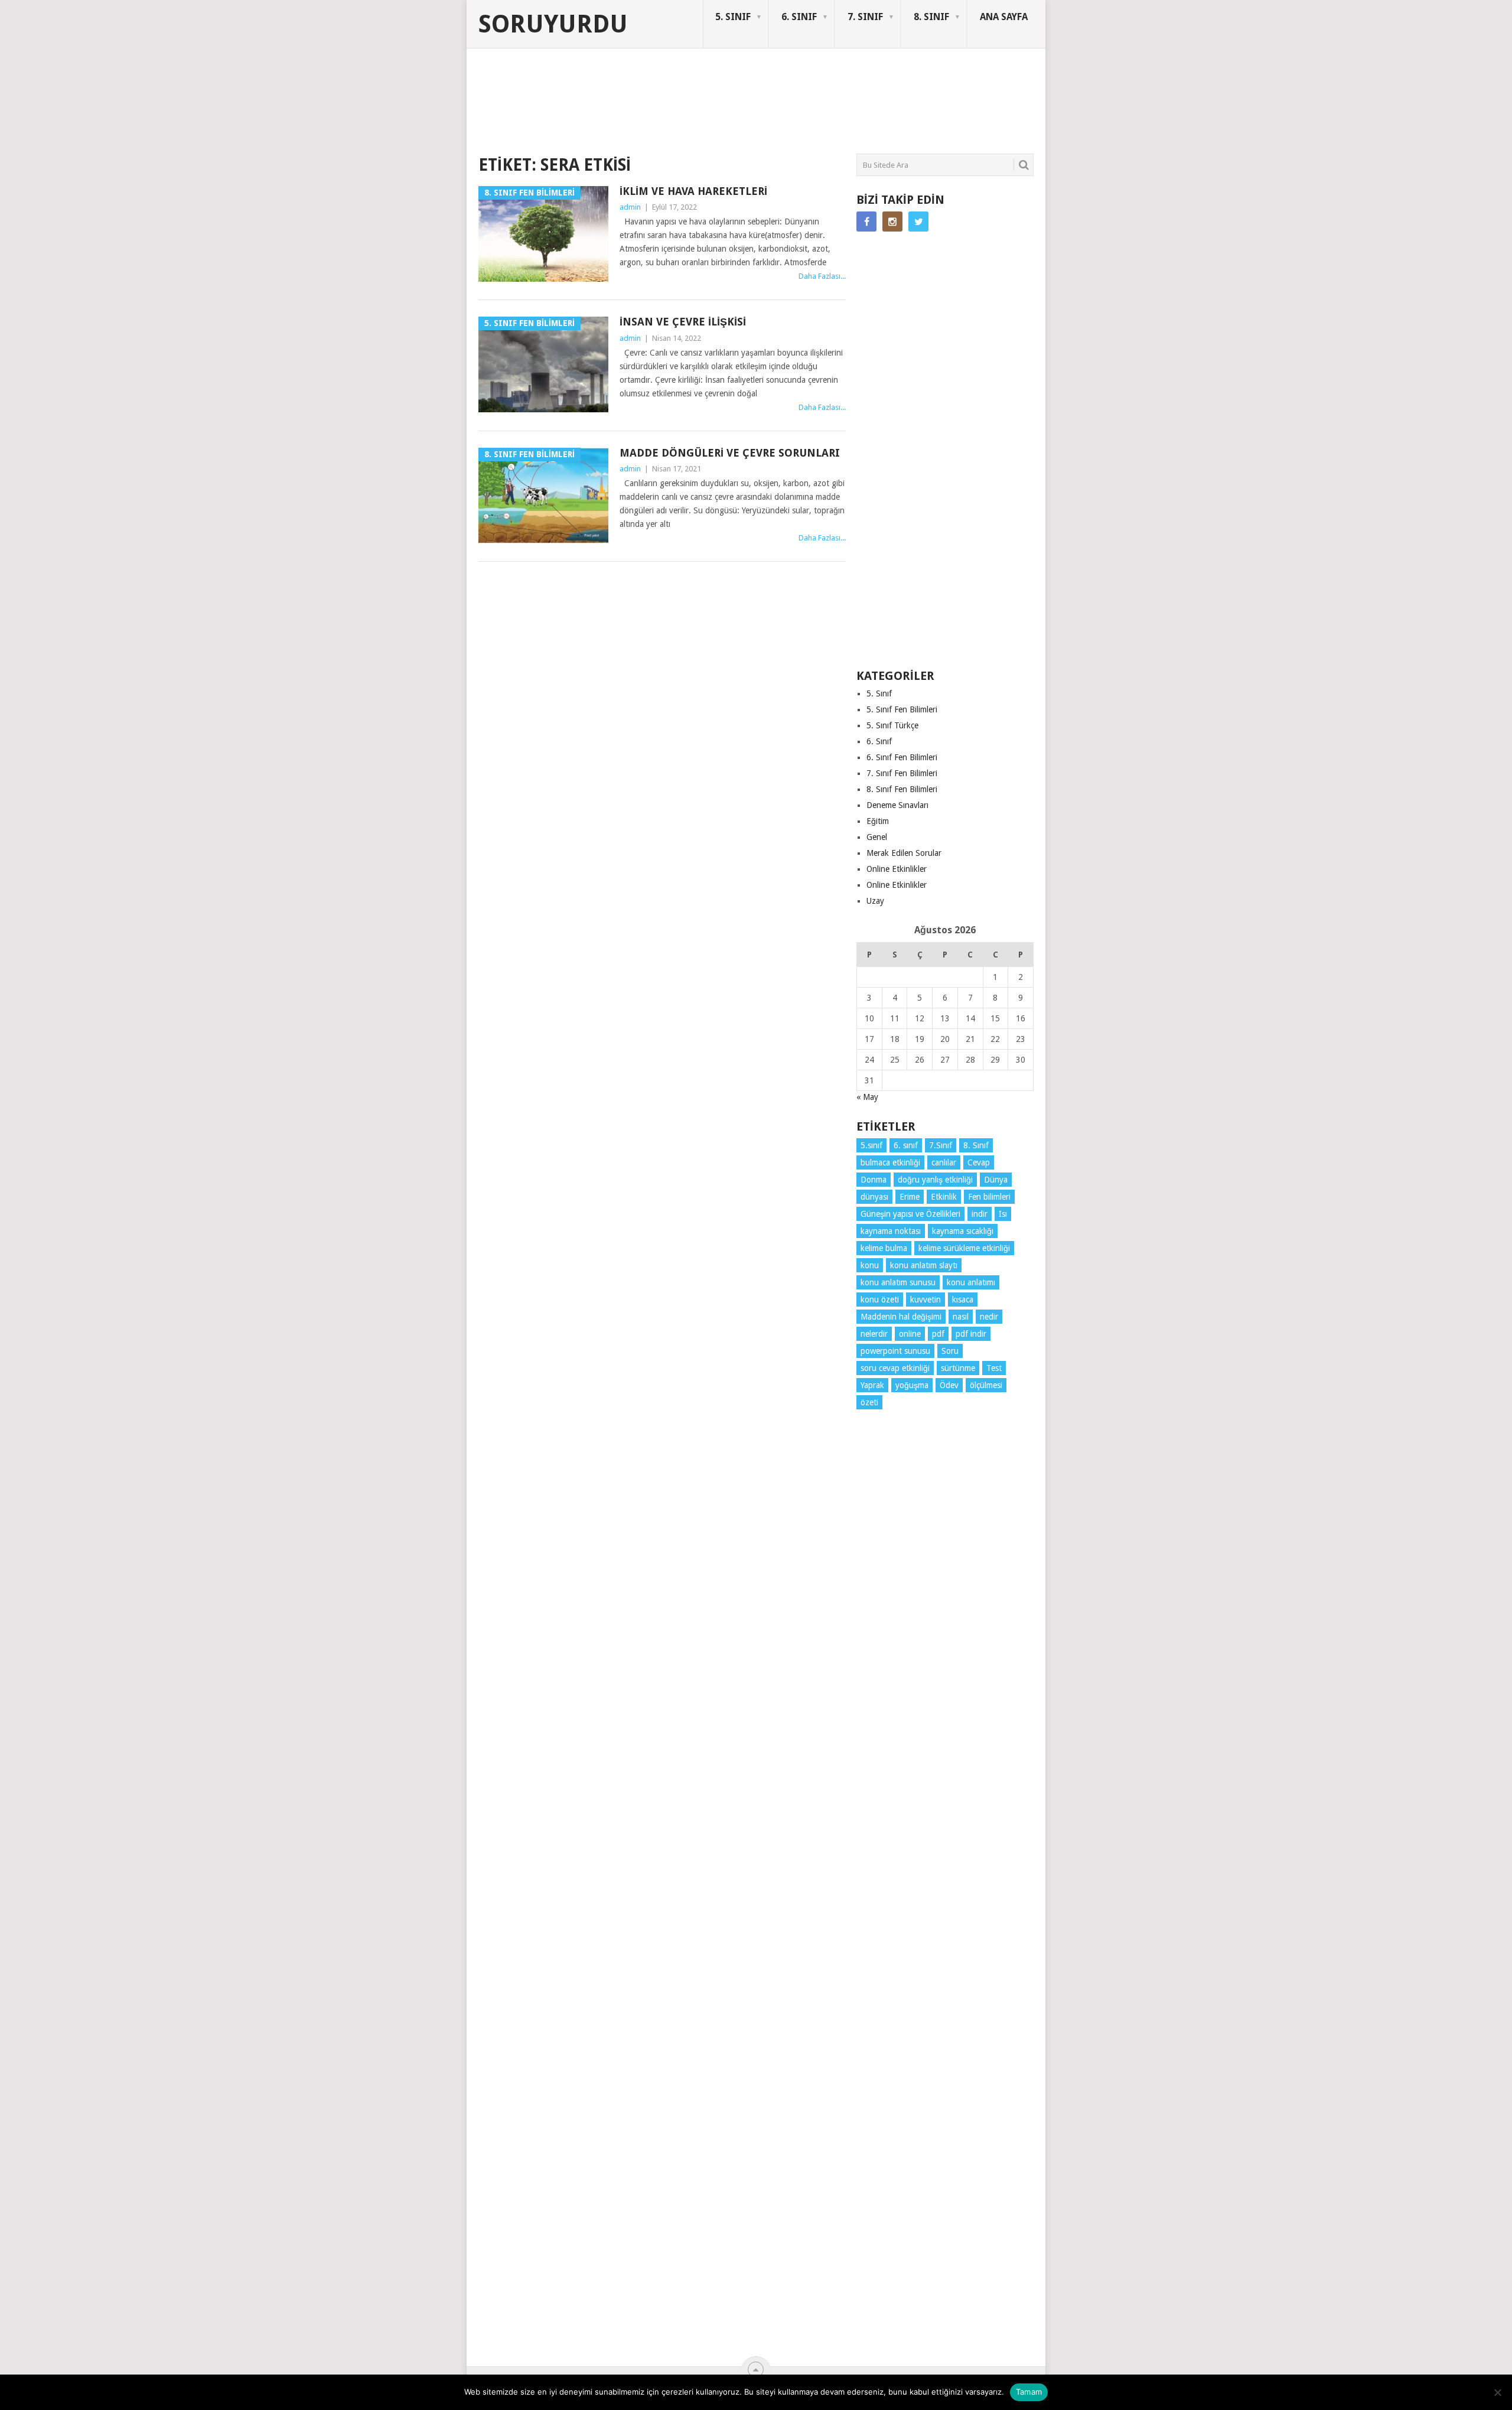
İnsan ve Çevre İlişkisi (683, 322)
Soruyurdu (553, 24)
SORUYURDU (977, 93)
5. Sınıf (879, 693)
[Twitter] (918, 222)
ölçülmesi (986, 1385)
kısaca (963, 1300)
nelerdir (874, 1334)
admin (630, 207)
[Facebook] (866, 222)
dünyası (874, 1197)
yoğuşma (912, 1385)
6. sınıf (906, 1145)
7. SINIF (865, 17)
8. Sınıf (976, 1145)
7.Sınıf (941, 1145)
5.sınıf (871, 1145)
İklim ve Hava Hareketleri (693, 191)
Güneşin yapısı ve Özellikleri (910, 1214)
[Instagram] (892, 222)
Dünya (996, 1180)
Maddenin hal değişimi (901, 1317)
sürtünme (958, 1368)
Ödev (949, 1385)
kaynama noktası (891, 1231)
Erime (910, 1197)
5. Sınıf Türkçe (892, 725)
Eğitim (878, 821)
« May (867, 1097)
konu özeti (880, 1300)
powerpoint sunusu (895, 1351)
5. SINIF (733, 17)
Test (994, 1368)
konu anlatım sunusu (898, 1282)
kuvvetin (926, 1300)
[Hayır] (1497, 2392)
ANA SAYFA (1004, 17)
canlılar (944, 1162)
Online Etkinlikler (897, 869)
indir (980, 1214)
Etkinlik (944, 1197)
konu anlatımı (971, 1282)
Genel (877, 837)
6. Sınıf (879, 741)
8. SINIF (931, 17)
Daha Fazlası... (822, 276)
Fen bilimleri (989, 1197)
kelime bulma (884, 1248)
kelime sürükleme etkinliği (964, 1248)
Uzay (875, 901)
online (910, 1334)
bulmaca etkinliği (890, 1162)
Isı (1003, 1214)
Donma (874, 1180)
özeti (869, 1402)
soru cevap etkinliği (895, 1368)
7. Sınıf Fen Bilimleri (902, 773)
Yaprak (872, 1385)
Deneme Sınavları (897, 805)
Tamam (1029, 2392)
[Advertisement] (693, 109)
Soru (950, 1351)
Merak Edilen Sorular (904, 853)
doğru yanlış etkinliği (935, 1180)
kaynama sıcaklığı (963, 1231)
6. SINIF (799, 17)
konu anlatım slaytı (924, 1265)
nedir (989, 1317)
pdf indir (971, 1334)
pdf (938, 1334)
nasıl (961, 1317)
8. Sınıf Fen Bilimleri (902, 789)
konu (870, 1265)
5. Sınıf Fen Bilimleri (902, 709)
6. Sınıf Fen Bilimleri (902, 757)
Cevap (979, 1162)
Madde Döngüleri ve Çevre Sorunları (730, 453)
